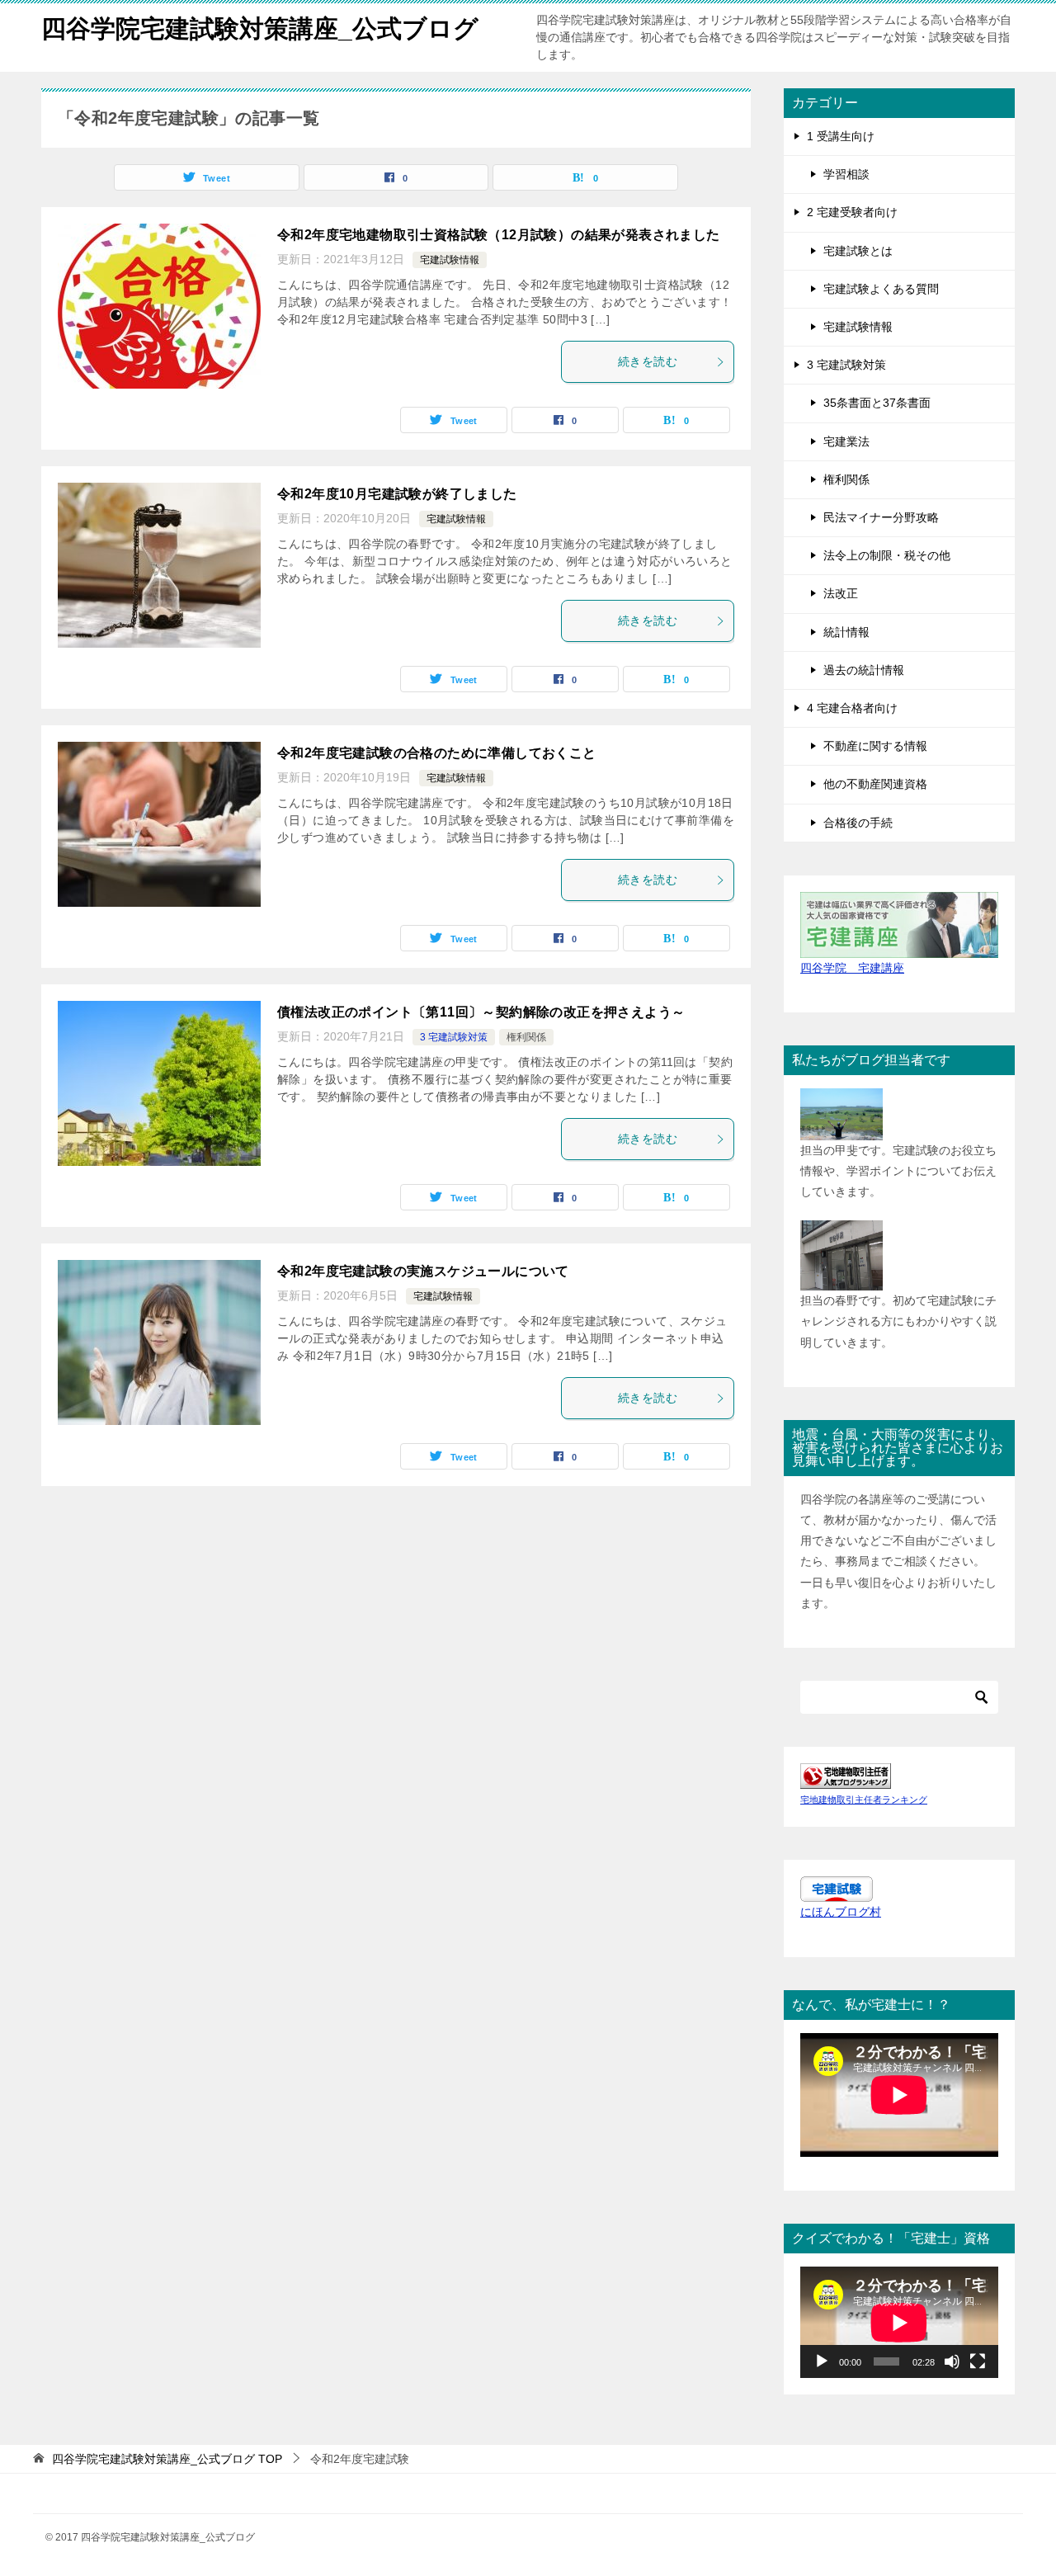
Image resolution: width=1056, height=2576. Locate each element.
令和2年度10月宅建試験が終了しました (397, 494)
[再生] (822, 2361)
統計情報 (846, 632)
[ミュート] (952, 2361)
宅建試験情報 (450, 260)
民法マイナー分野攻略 (881, 517)
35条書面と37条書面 (877, 403)
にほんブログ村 (841, 1912)
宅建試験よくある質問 (881, 289)
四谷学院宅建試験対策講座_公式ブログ (260, 28)
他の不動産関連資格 (875, 784)
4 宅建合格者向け (852, 708)
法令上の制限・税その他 (887, 555)
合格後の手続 (858, 823)
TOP (167, 2459)
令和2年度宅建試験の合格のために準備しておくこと (437, 753)
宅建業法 (846, 441)
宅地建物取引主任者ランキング (864, 1800)
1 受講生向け (841, 136)
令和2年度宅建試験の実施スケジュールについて (423, 1271)
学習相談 (846, 174)
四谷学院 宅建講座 (852, 968)
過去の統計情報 (864, 670)
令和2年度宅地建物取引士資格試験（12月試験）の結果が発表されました (499, 235)
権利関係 (526, 1037)
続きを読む (648, 361)
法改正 (841, 593)
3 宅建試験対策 (454, 1037)
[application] (899, 2322)
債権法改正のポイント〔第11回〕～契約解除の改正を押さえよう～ (481, 1012)
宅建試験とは (858, 251)
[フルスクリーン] (978, 2361)
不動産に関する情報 (875, 746)
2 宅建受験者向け (852, 212)
